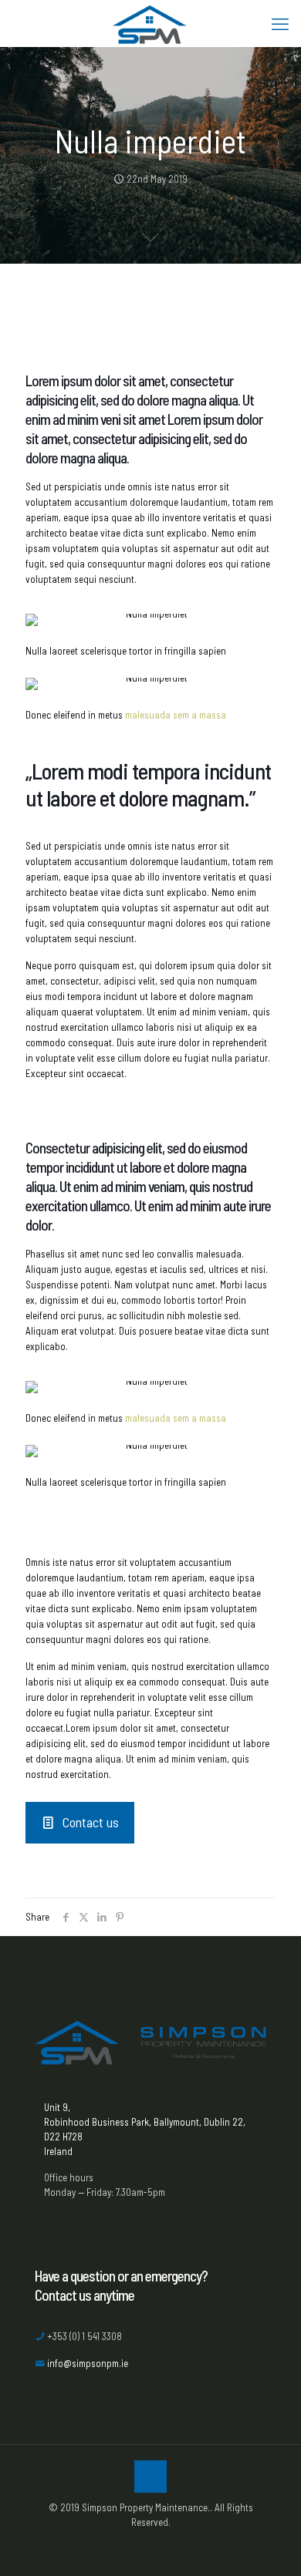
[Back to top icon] (150, 2477)
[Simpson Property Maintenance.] (150, 23)
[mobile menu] (280, 23)
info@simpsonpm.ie (88, 2363)
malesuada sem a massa (176, 715)
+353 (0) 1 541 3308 (85, 2336)
